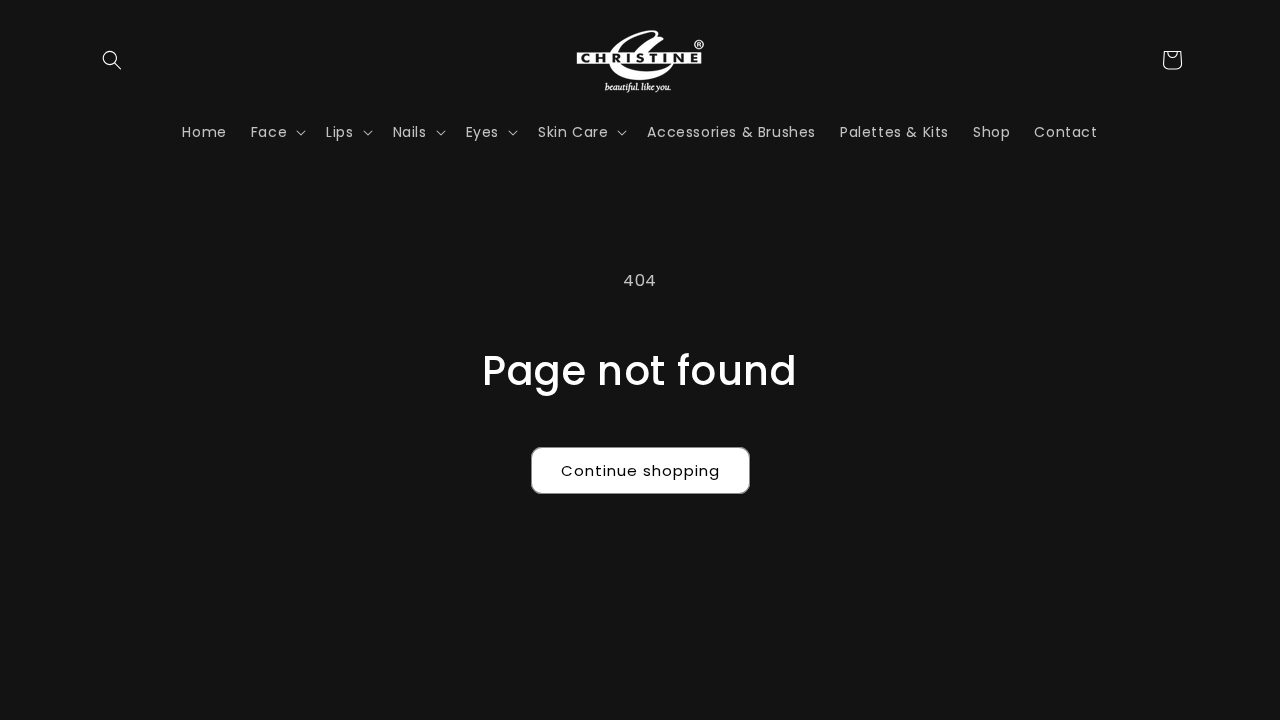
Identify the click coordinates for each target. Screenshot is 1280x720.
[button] (112, 60)
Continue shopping (640, 470)
